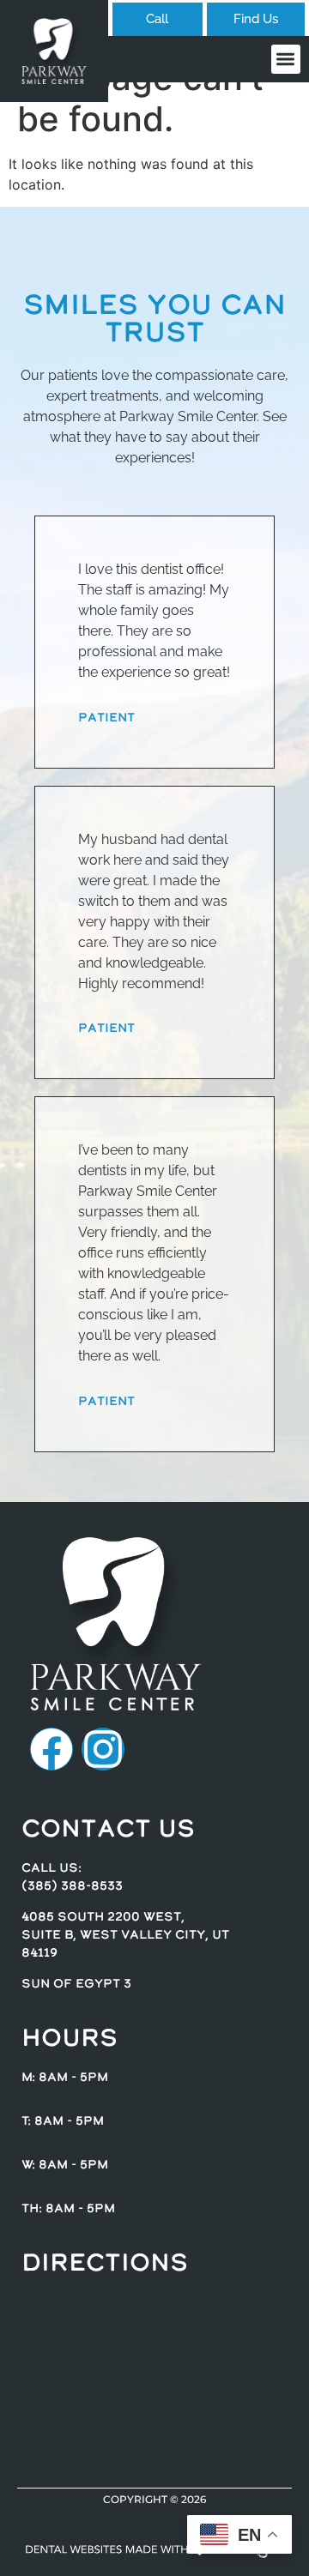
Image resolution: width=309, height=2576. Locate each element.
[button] (286, 60)
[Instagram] (103, 1749)
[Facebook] (51, 1749)
